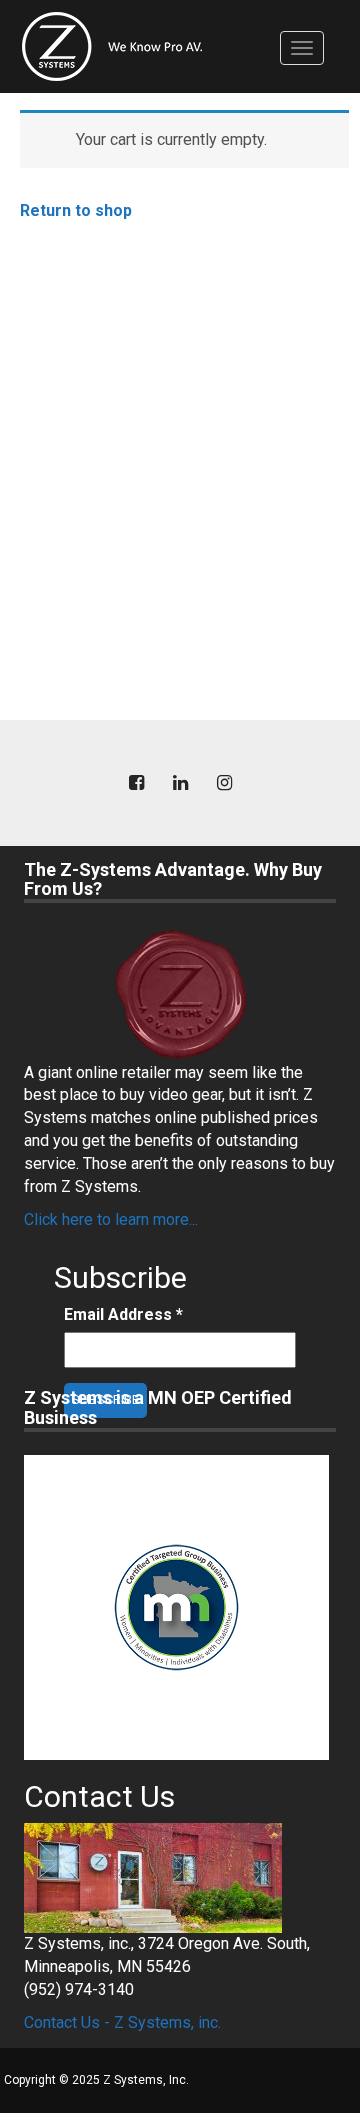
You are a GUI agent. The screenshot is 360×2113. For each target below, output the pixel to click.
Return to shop (76, 210)
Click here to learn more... (111, 1219)
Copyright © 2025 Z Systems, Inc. (96, 2080)
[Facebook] (136, 783)
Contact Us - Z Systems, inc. (122, 2022)
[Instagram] (224, 783)
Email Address (123, 1314)
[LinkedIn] (180, 783)
